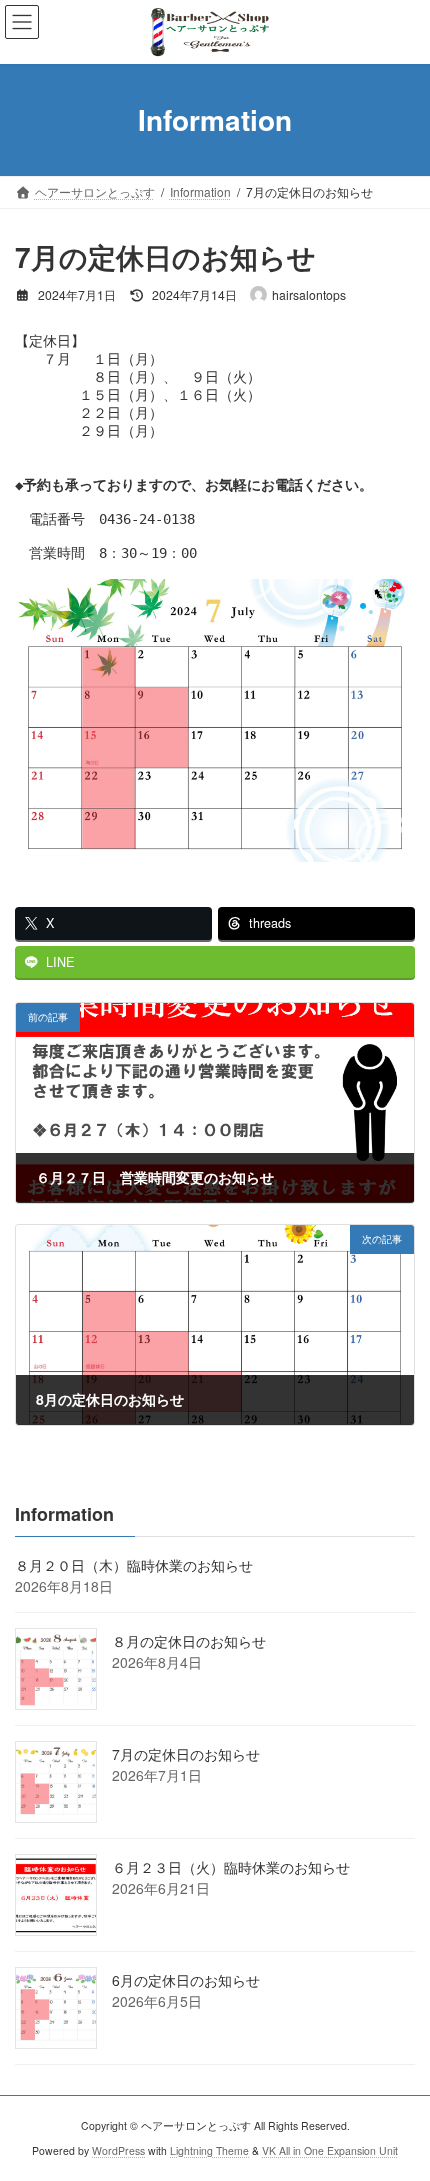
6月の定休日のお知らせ (186, 1980)
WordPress (118, 2150)
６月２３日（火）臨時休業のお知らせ (231, 1867)
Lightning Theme (209, 2150)
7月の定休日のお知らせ (186, 1754)
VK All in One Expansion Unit (330, 2150)
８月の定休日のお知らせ (189, 1641)
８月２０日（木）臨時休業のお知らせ (134, 1565)
